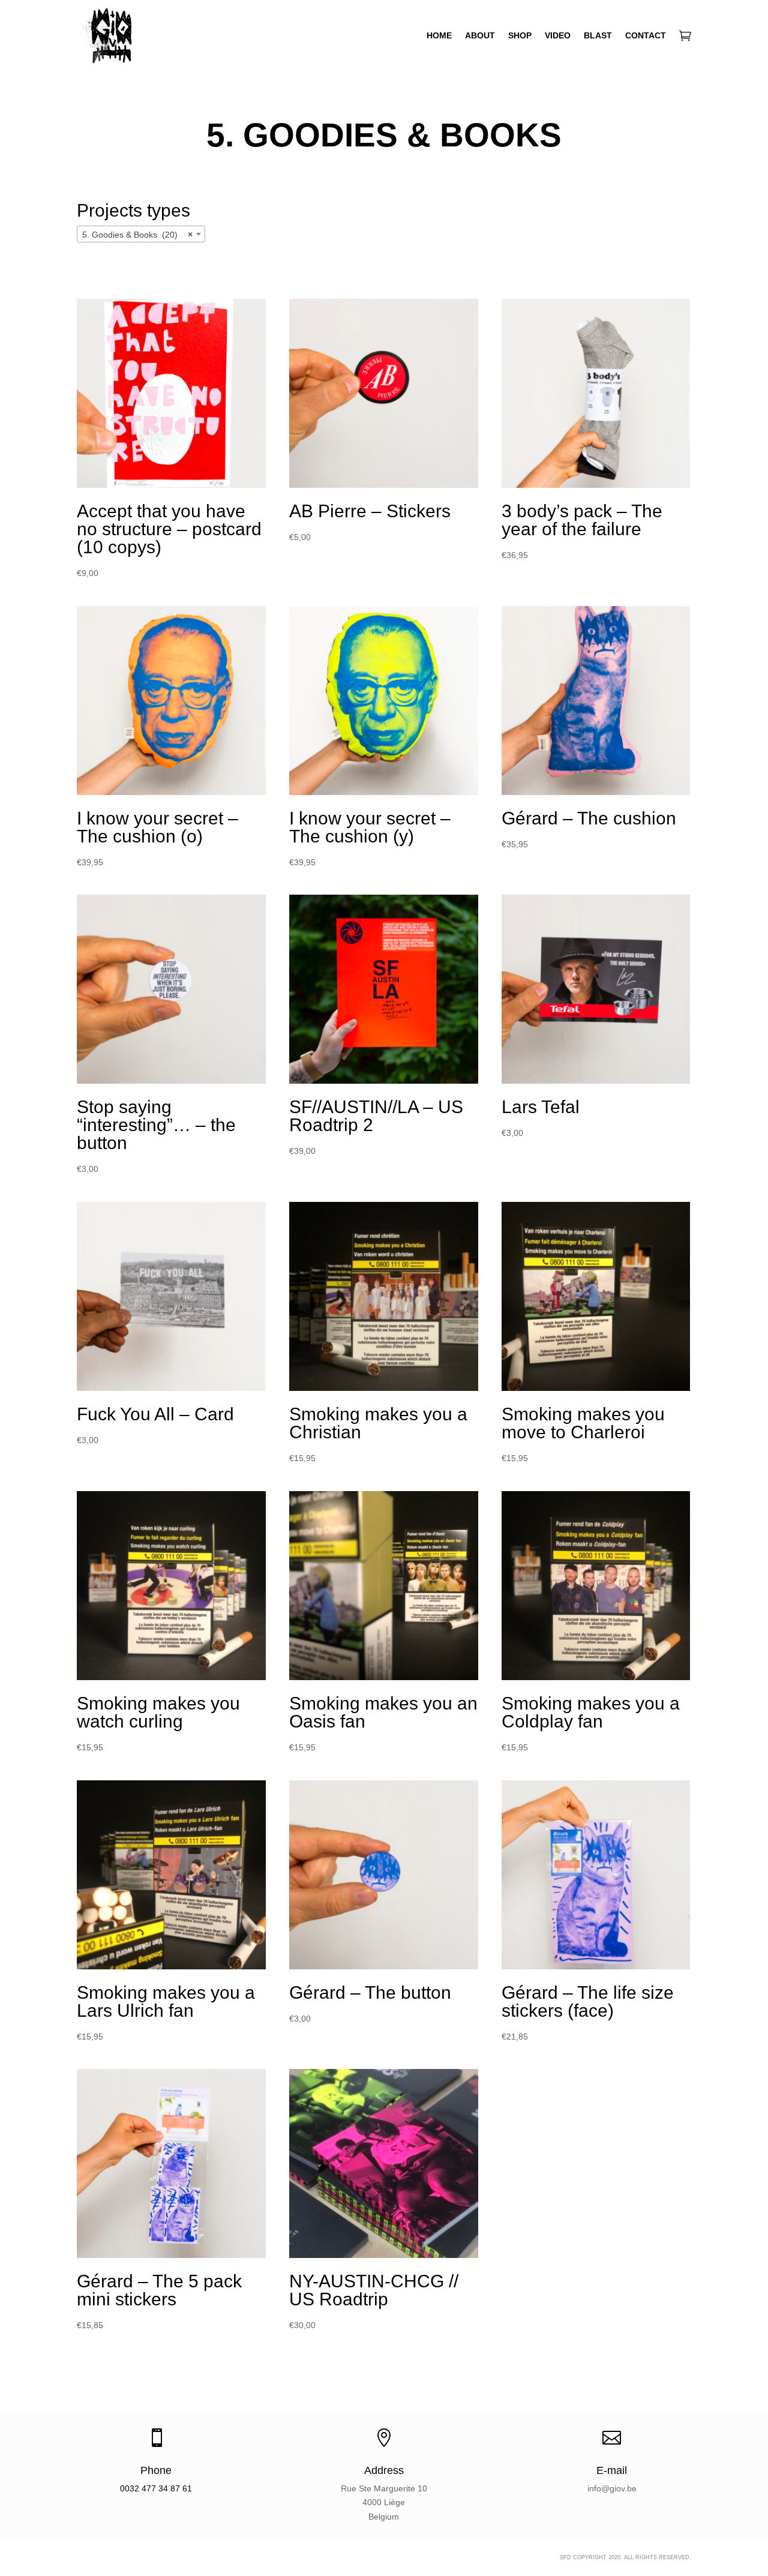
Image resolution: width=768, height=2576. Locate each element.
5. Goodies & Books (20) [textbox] (137, 235)
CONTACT (646, 35)
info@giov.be (612, 2488)
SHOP (520, 35)
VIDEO (558, 35)
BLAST (598, 35)
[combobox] (141, 234)
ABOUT (480, 35)
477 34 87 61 (167, 2488)
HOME (439, 35)
